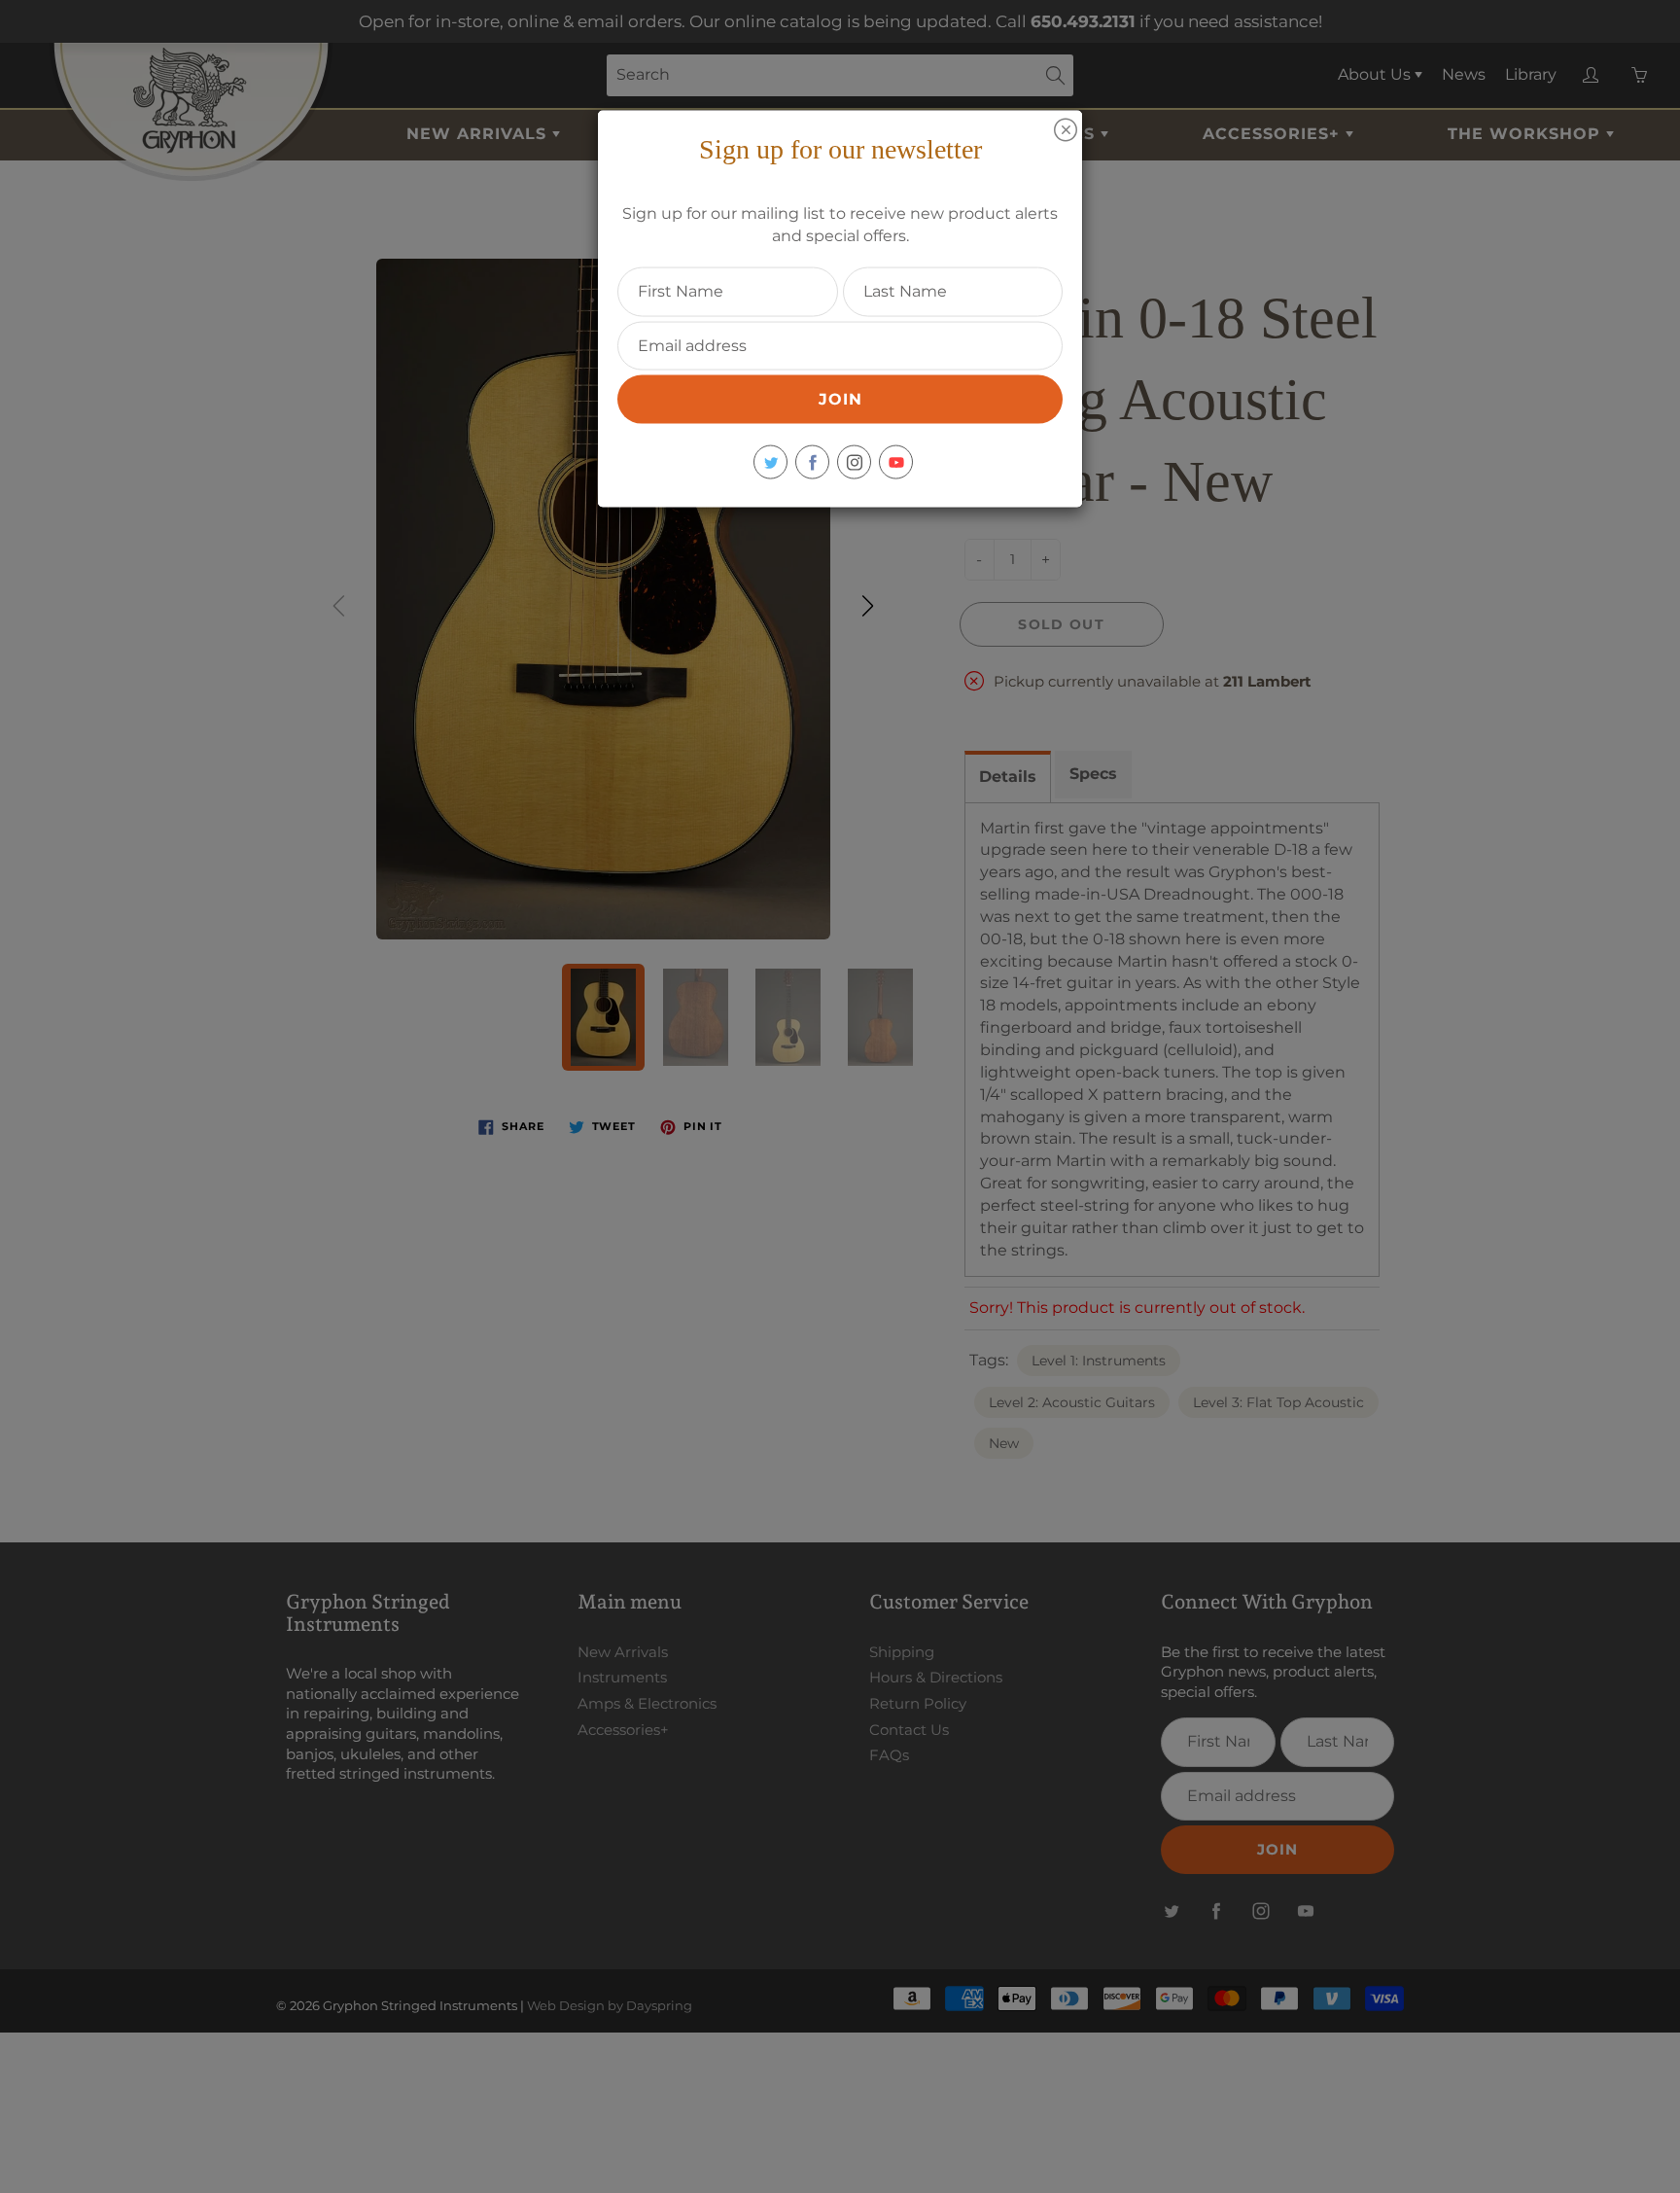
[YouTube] (896, 462)
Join (840, 399)
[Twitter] (770, 462)
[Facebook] (812, 462)
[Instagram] (854, 462)
